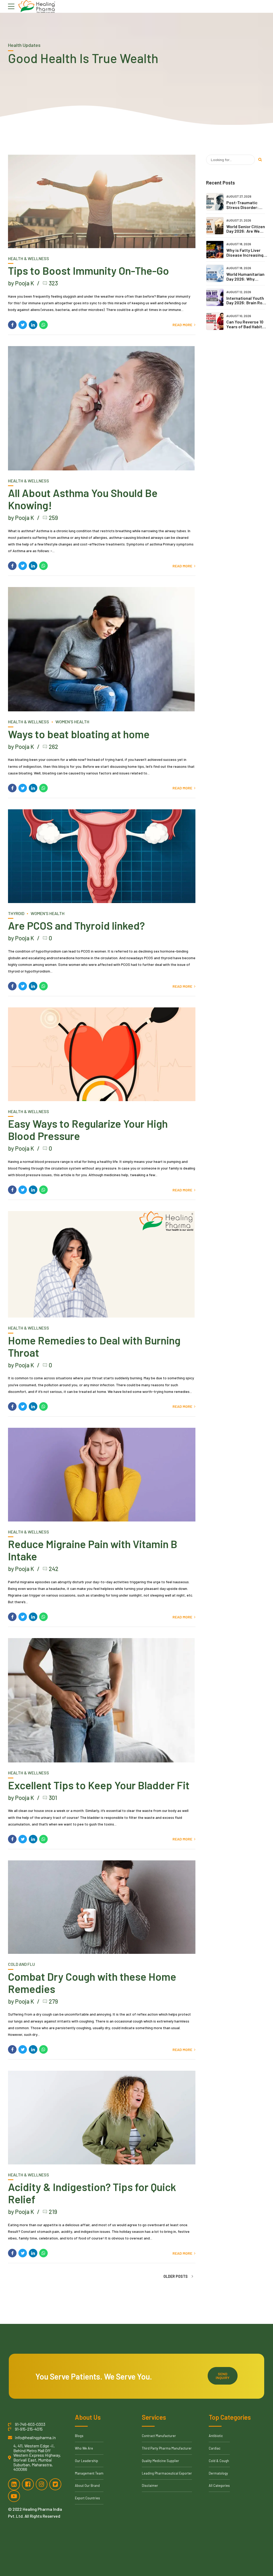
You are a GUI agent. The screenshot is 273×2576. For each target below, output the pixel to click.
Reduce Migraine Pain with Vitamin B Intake (93, 1550)
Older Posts (176, 2276)
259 (53, 518)
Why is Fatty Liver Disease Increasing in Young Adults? (245, 255)
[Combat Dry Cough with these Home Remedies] (102, 1907)
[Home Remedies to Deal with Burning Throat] (102, 1264)
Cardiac (215, 2448)
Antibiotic (216, 2436)
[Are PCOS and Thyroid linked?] (102, 856)
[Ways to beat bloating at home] (102, 649)
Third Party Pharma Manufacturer (167, 2448)
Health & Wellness (29, 258)
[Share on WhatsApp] (43, 325)
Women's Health (72, 722)
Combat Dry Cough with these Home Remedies (92, 1983)
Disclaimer (150, 2485)
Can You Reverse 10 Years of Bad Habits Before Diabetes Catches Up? (245, 329)
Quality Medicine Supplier (160, 2461)
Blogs (79, 2436)
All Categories (219, 2485)
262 (53, 746)
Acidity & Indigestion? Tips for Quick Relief (92, 2193)
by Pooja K (21, 283)
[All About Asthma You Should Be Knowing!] (102, 408)
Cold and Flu (21, 1964)
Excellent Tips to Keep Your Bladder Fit (99, 1785)
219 (53, 2212)
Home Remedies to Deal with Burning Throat (94, 1346)
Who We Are (84, 2448)
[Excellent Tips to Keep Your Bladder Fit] (102, 1700)
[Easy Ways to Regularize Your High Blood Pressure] (102, 1054)
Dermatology (218, 2473)
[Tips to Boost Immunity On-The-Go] (102, 202)
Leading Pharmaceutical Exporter (167, 2473)
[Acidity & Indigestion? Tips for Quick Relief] (102, 2118)
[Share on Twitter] (23, 325)
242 (54, 1569)
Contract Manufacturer (159, 2436)
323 (53, 283)
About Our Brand (87, 2485)
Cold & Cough (219, 2461)
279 (53, 2001)
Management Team (89, 2473)
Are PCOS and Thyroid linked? (76, 925)
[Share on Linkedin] (33, 325)
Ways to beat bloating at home (79, 734)
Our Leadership (87, 2461)
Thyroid (16, 913)
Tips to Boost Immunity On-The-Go (89, 270)
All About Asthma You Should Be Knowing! (83, 499)
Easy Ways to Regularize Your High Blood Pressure (88, 1130)
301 (53, 1798)
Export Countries (87, 2498)
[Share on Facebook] (12, 325)
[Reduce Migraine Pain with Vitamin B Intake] (102, 1475)
